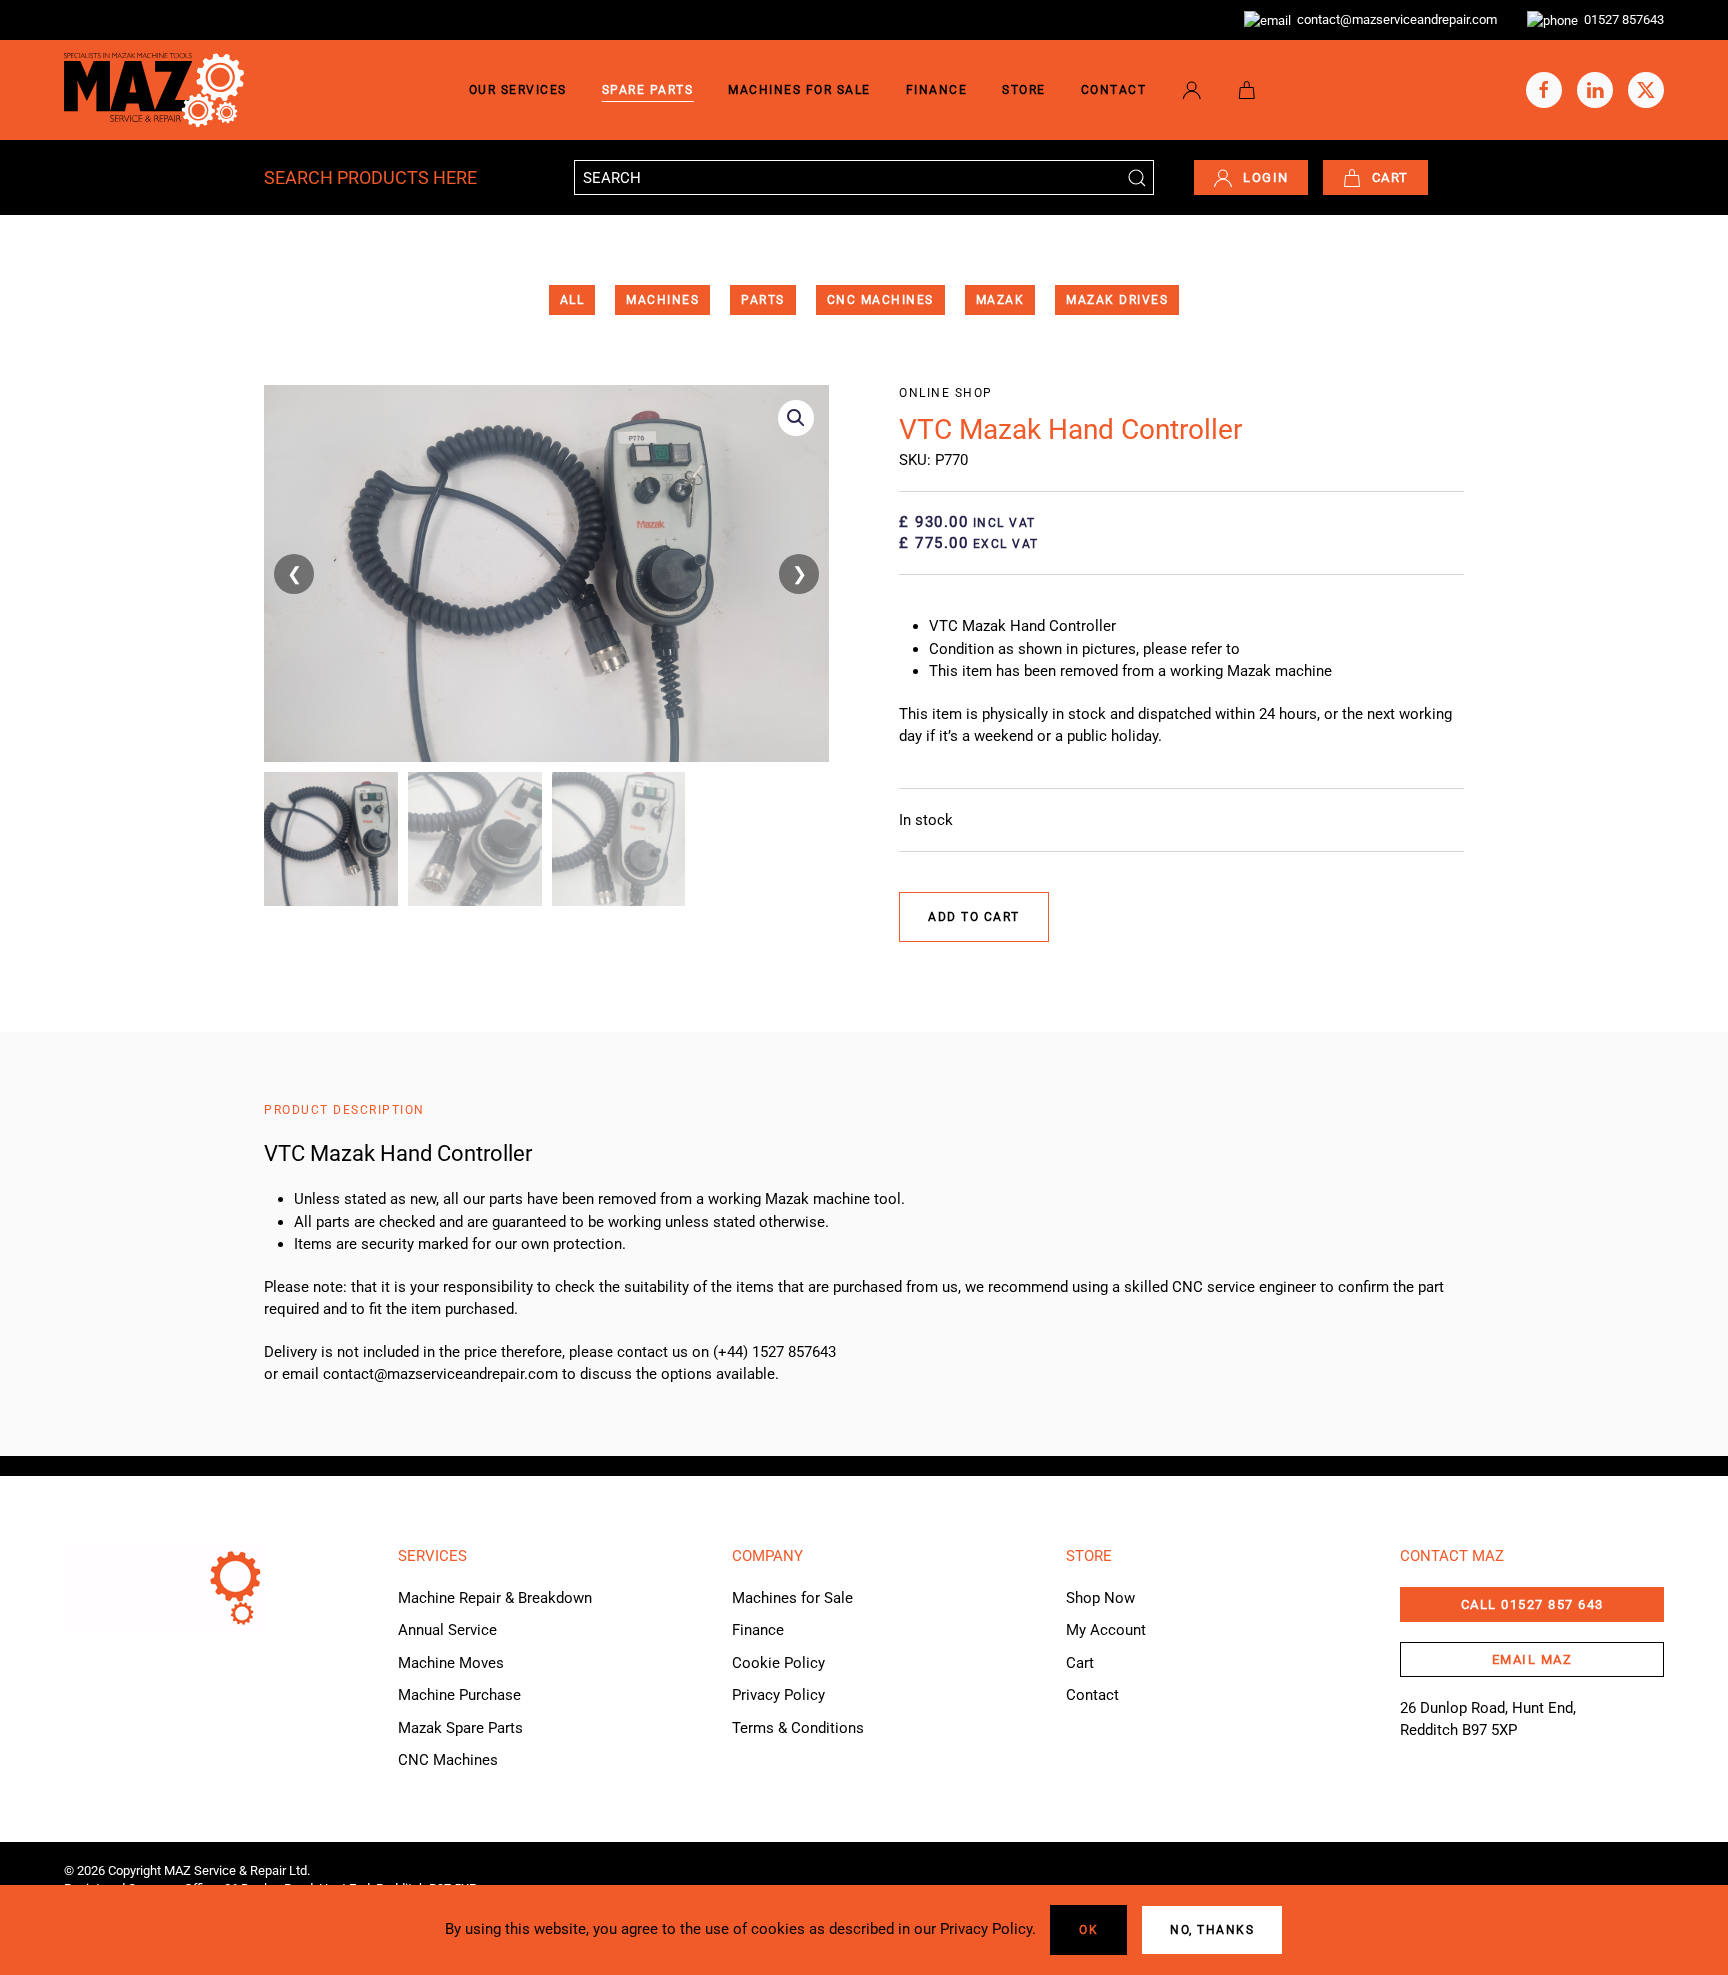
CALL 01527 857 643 (1532, 1604)
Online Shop (946, 393)
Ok (1088, 1930)
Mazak (1000, 300)
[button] (796, 418)
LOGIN (1266, 177)
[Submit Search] (1136, 177)
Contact (1114, 90)
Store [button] (1024, 90)
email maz (1532, 1659)
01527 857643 (1621, 19)
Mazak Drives (1117, 300)
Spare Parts (648, 90)
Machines (662, 300)
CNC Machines (880, 300)
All (572, 300)
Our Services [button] (518, 90)
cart (1390, 177)
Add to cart (974, 917)
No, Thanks (1212, 1930)
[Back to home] (154, 90)
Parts (763, 300)
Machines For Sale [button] (799, 90)
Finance (937, 90)
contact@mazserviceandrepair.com (1394, 19)
